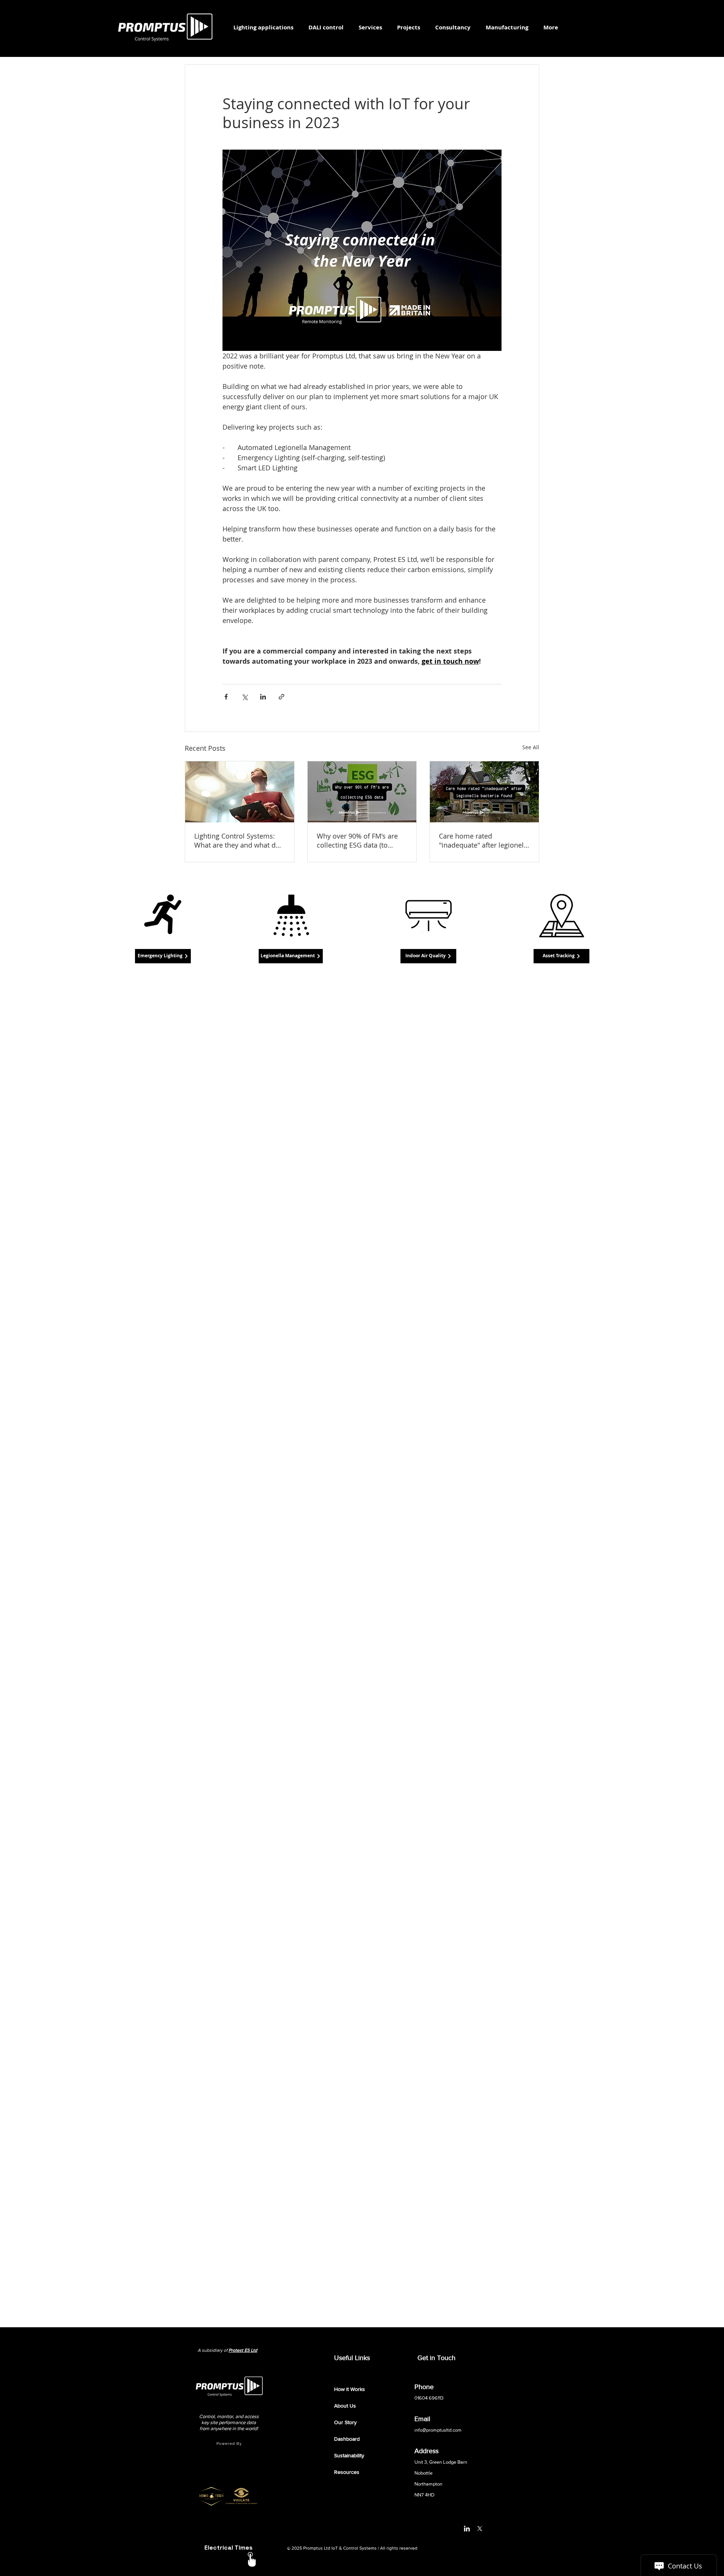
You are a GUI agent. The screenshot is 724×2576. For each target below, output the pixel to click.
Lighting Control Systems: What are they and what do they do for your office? (237, 840)
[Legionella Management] (291, 916)
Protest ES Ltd (243, 2350)
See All (531, 747)
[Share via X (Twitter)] (245, 697)
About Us (345, 2406)
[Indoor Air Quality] (428, 916)
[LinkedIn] (467, 2529)
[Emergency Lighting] (163, 916)
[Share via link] (281, 697)
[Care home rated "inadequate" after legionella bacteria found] (484, 792)
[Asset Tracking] (561, 916)
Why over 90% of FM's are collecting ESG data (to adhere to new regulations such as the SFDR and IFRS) (359, 840)
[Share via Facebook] (226, 697)
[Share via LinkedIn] (263, 697)
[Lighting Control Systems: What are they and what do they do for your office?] (240, 792)
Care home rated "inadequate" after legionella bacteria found (484, 840)
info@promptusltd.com (438, 2430)
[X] (480, 2529)
